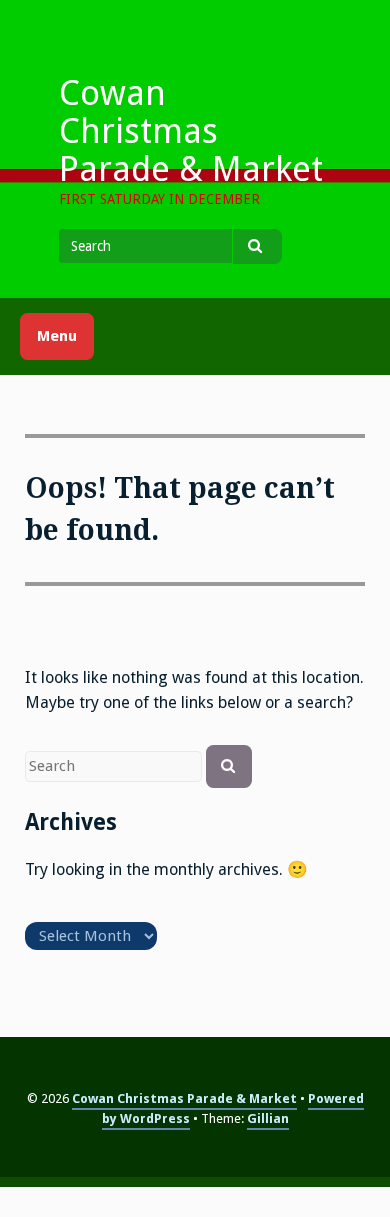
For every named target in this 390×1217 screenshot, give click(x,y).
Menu (57, 336)
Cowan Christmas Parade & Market (191, 131)
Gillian (268, 1118)
